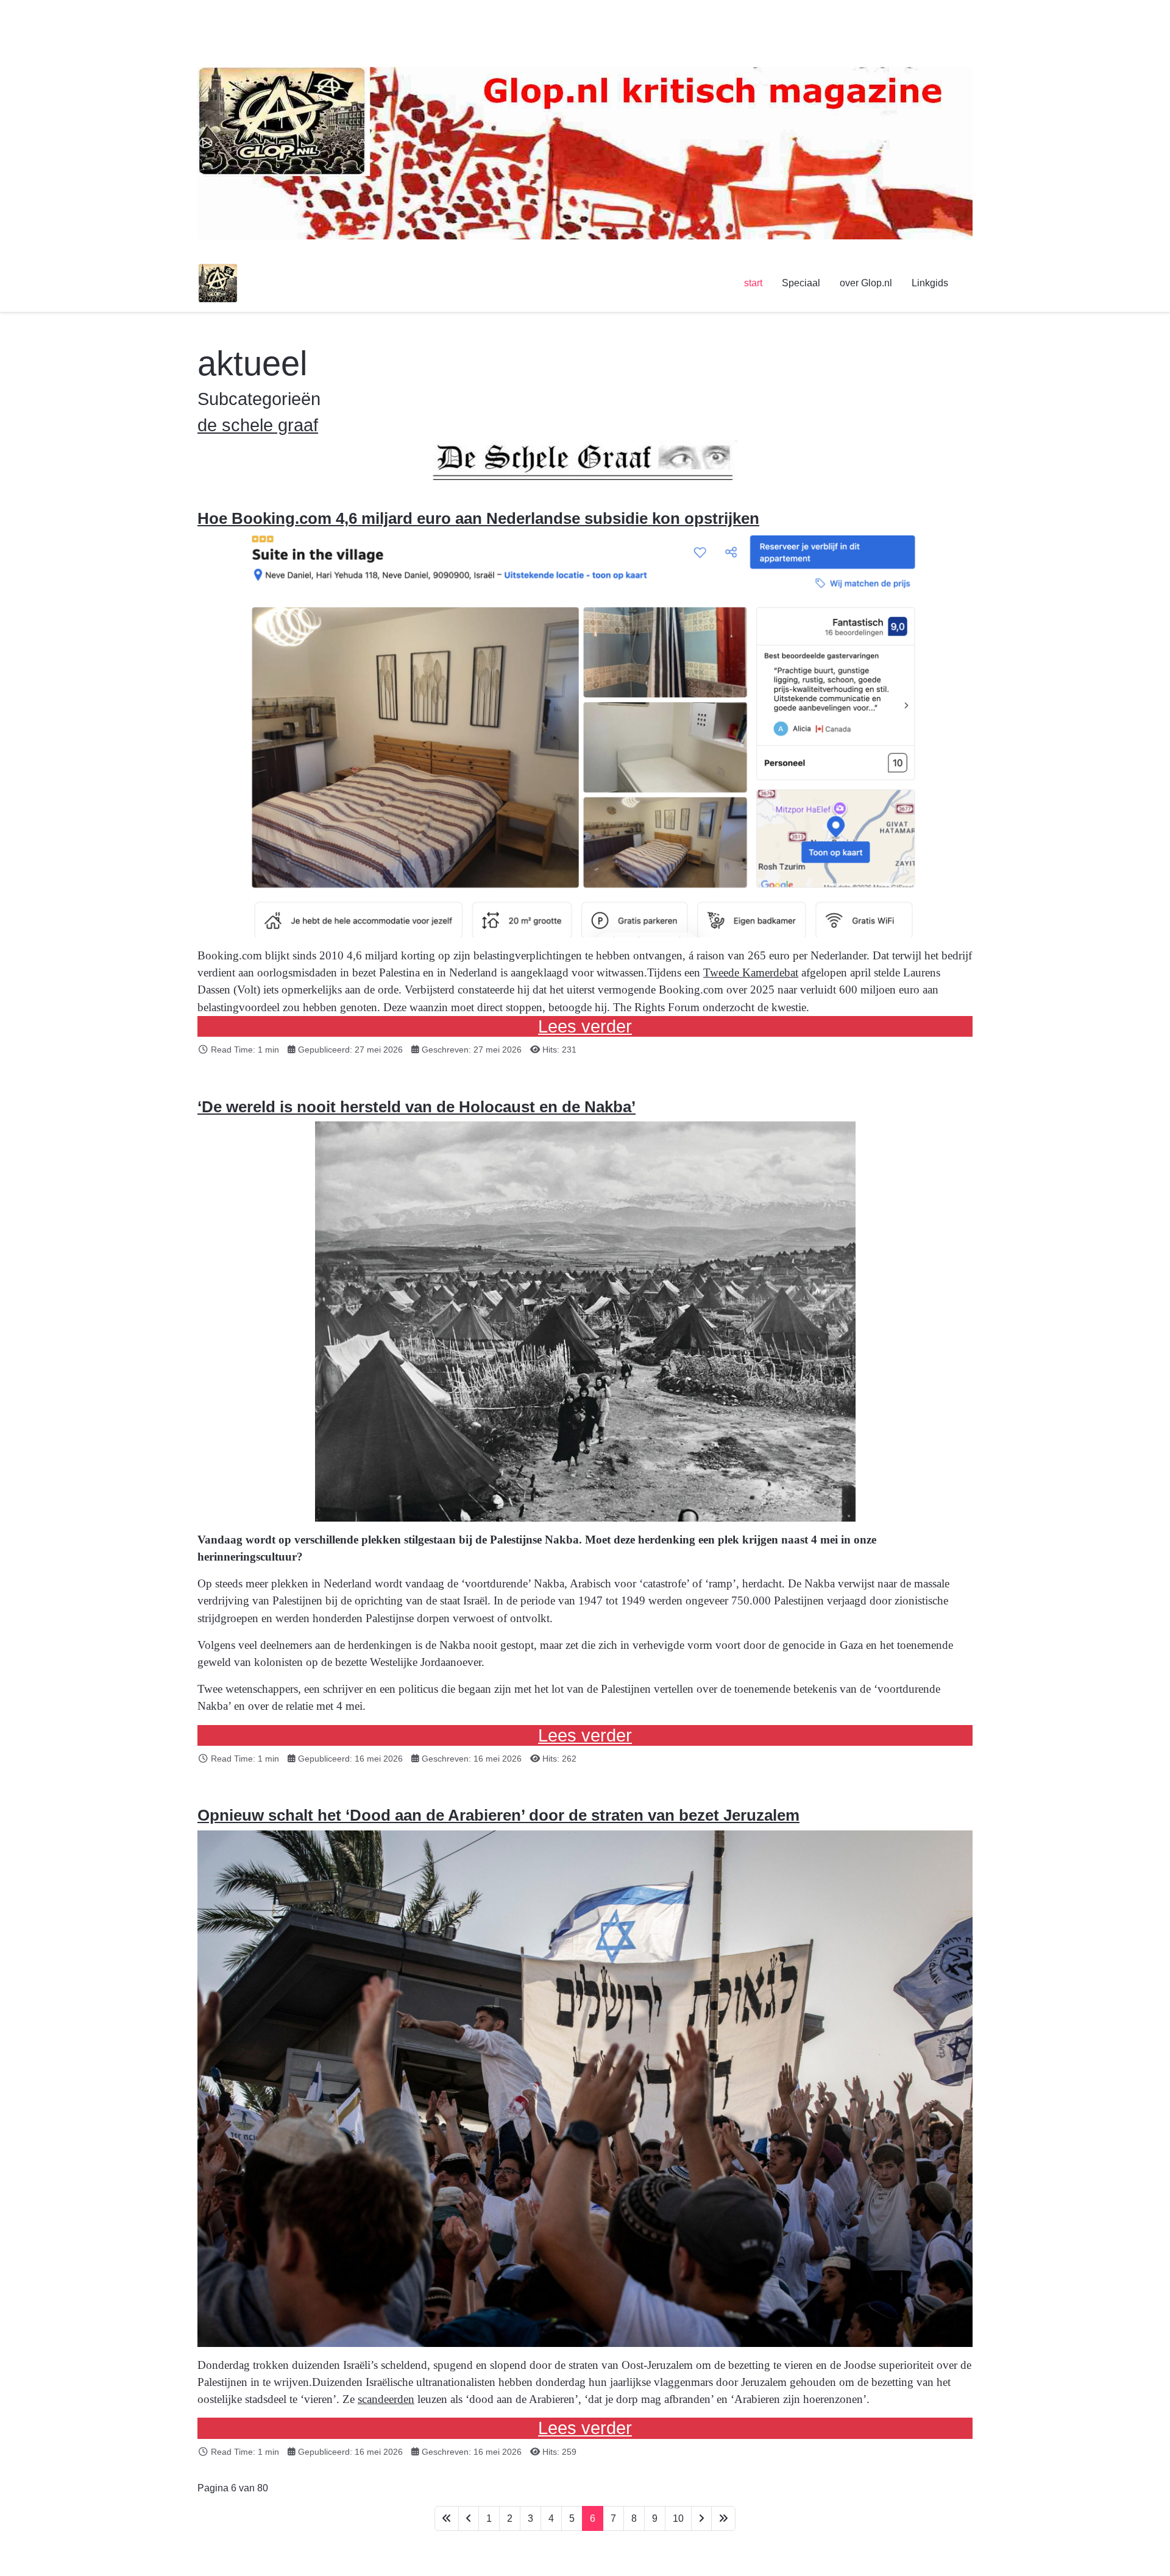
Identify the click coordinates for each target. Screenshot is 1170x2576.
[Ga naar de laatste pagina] (723, 2518)
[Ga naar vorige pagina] (469, 2518)
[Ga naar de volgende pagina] (701, 2518)
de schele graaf (258, 425)
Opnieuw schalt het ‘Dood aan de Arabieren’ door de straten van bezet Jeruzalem (498, 1815)
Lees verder (585, 1026)
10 (678, 2518)
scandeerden (386, 2399)
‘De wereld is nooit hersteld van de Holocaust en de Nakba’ (417, 1107)
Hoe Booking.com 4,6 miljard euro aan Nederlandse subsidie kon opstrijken (478, 518)
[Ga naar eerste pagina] (447, 2518)
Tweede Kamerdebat (751, 972)
